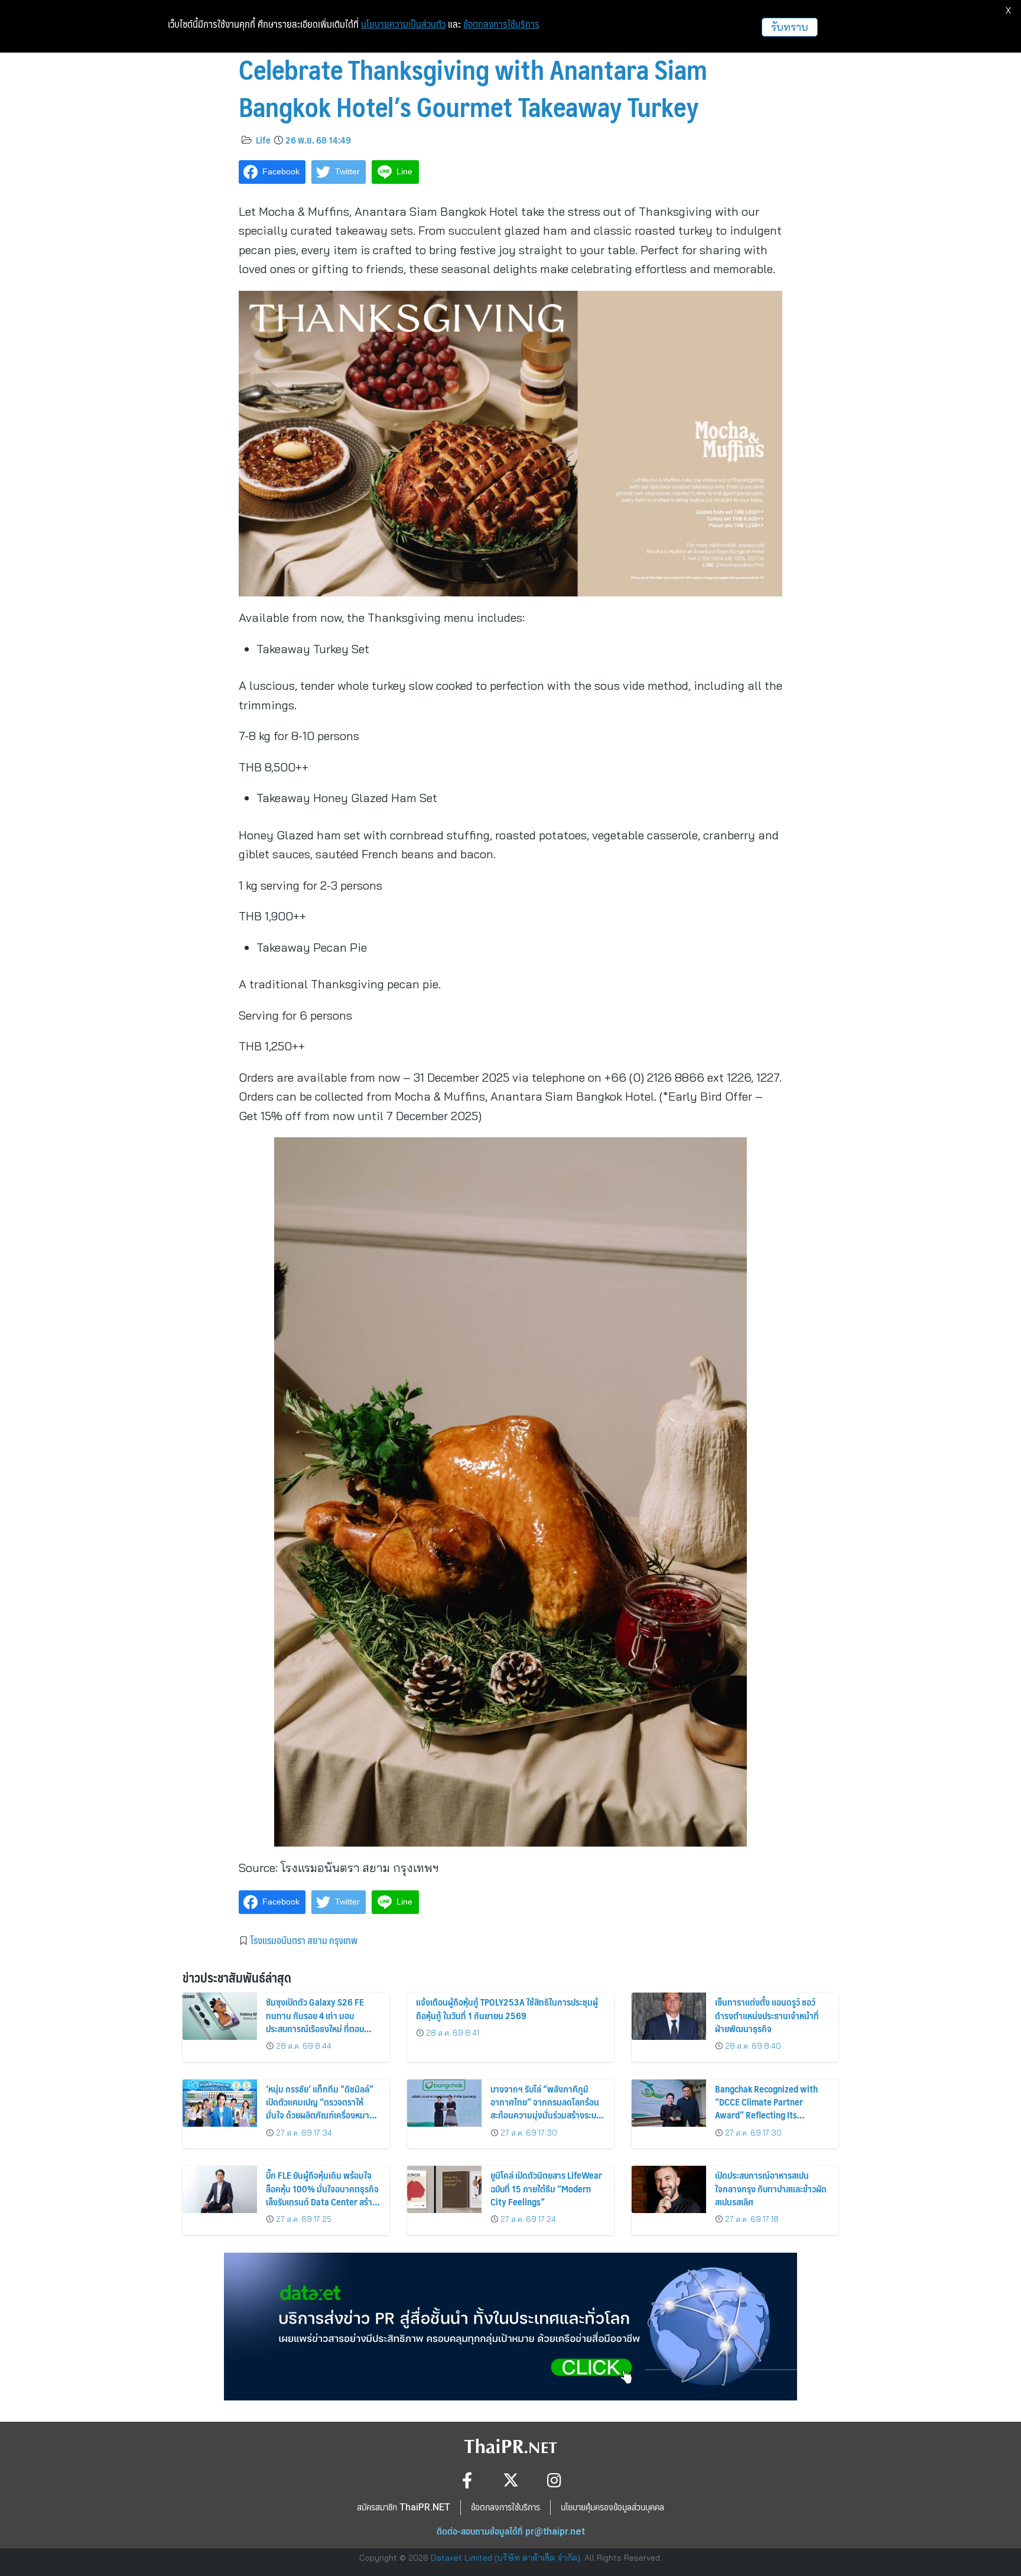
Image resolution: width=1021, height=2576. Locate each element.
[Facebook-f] (467, 2480)
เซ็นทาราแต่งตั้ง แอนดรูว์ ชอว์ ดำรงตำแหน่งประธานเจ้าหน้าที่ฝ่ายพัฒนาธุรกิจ (767, 2015)
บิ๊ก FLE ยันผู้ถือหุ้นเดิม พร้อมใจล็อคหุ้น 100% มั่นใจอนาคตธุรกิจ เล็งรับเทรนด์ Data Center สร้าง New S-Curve (322, 2195)
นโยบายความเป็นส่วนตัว (403, 24)
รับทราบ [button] (790, 27)
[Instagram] (555, 2480)
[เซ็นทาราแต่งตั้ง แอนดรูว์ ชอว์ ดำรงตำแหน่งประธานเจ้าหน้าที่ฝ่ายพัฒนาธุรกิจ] (669, 2016)
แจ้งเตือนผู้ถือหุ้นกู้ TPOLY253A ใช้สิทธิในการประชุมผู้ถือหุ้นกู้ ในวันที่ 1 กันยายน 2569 (507, 2008)
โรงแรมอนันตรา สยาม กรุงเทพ (304, 1940)
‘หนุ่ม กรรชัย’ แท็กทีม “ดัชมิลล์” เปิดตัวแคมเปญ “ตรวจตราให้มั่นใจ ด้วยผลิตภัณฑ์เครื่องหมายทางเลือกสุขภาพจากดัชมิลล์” (320, 2108)
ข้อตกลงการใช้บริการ (501, 24)
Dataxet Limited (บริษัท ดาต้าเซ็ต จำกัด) (505, 2558)
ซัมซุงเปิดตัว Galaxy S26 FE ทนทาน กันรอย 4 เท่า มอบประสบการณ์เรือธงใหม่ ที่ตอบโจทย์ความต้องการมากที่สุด (315, 2022)
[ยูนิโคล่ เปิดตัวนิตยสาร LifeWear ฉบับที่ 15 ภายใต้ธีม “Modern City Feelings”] (444, 2189)
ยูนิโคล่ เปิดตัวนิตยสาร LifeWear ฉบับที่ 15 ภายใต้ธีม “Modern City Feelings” (546, 2188)
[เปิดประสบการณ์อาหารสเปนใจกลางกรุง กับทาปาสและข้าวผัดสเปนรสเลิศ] (669, 2189)
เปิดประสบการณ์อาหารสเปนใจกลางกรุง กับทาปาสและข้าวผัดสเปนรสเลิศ (771, 2188)
